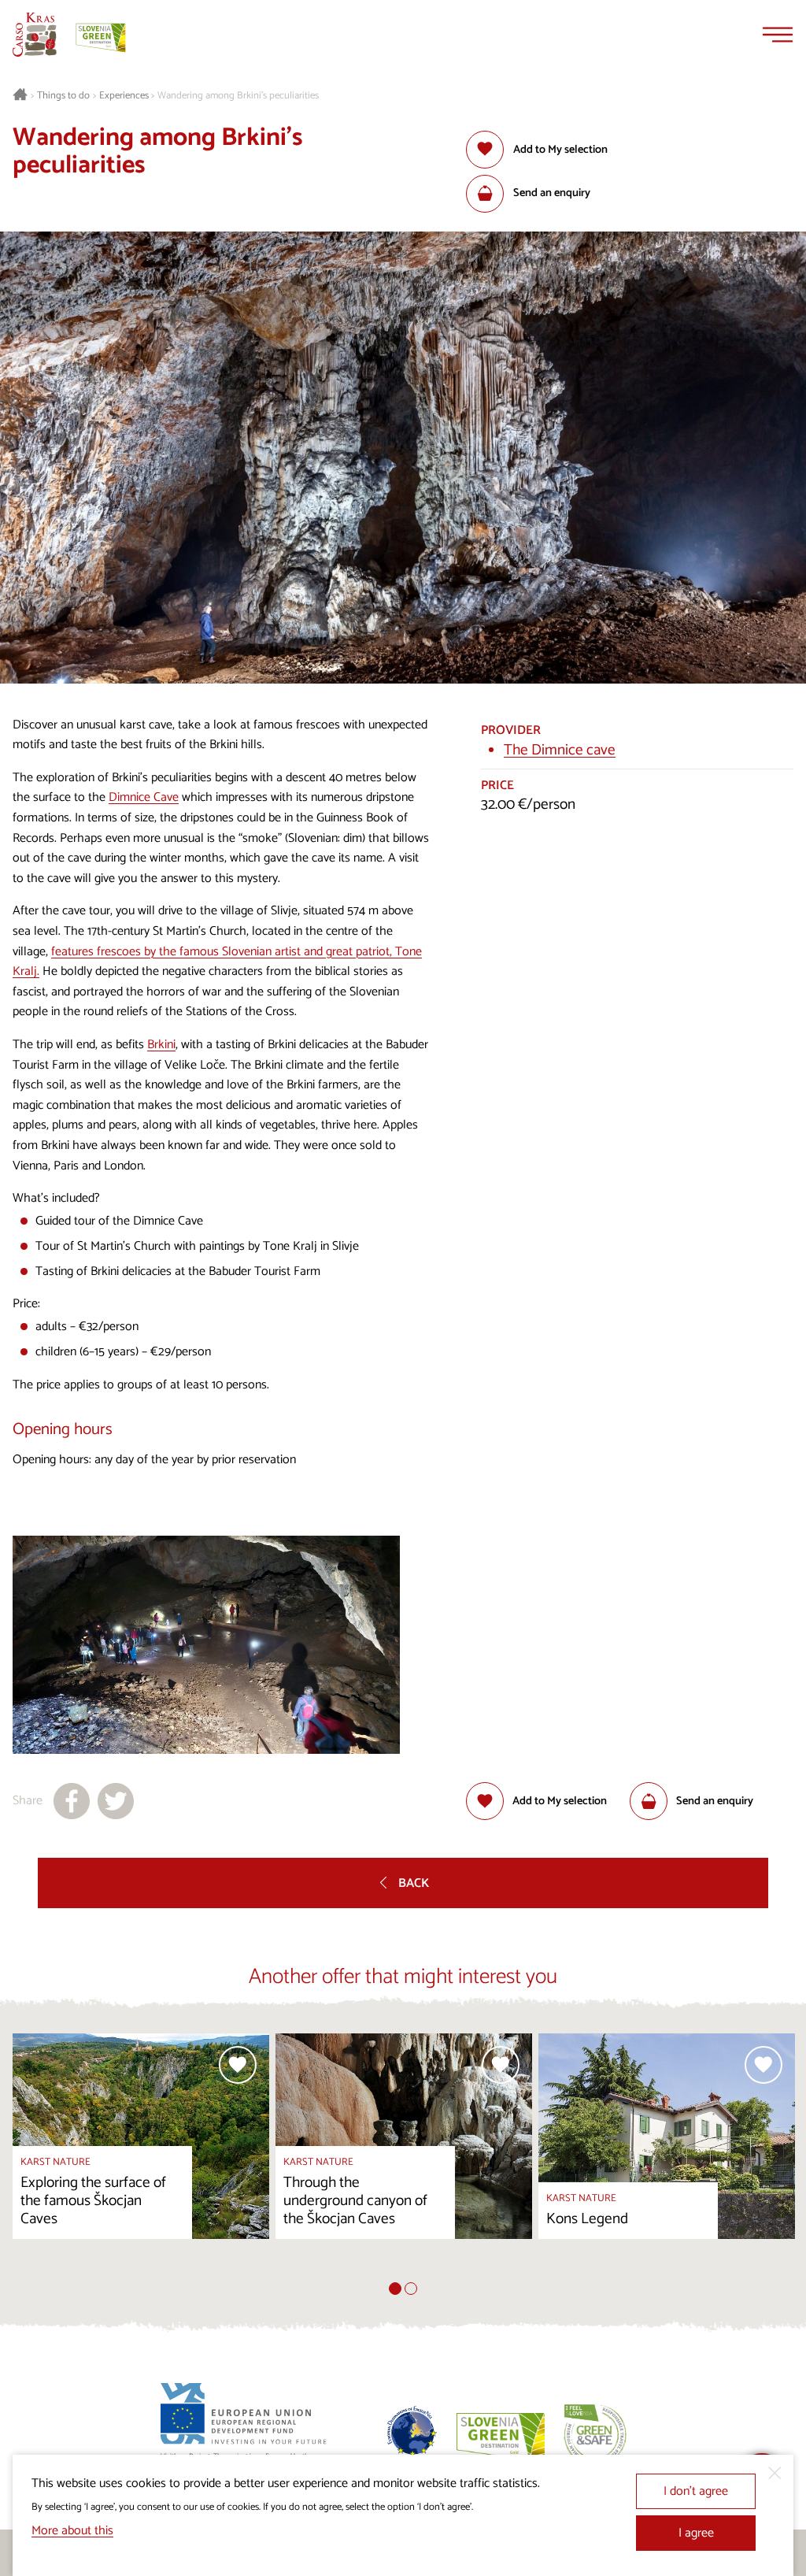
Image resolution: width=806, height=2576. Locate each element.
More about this (72, 2531)
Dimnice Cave (144, 797)
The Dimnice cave (560, 750)
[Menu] (778, 35)
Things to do (63, 96)
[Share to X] (116, 1801)
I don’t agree (696, 2491)
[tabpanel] (141, 2158)
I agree (696, 2533)
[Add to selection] (238, 2065)
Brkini (161, 1045)
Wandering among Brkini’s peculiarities (238, 96)
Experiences (124, 96)
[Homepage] (35, 35)
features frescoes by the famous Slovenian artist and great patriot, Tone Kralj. (217, 962)
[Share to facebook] (72, 1801)
